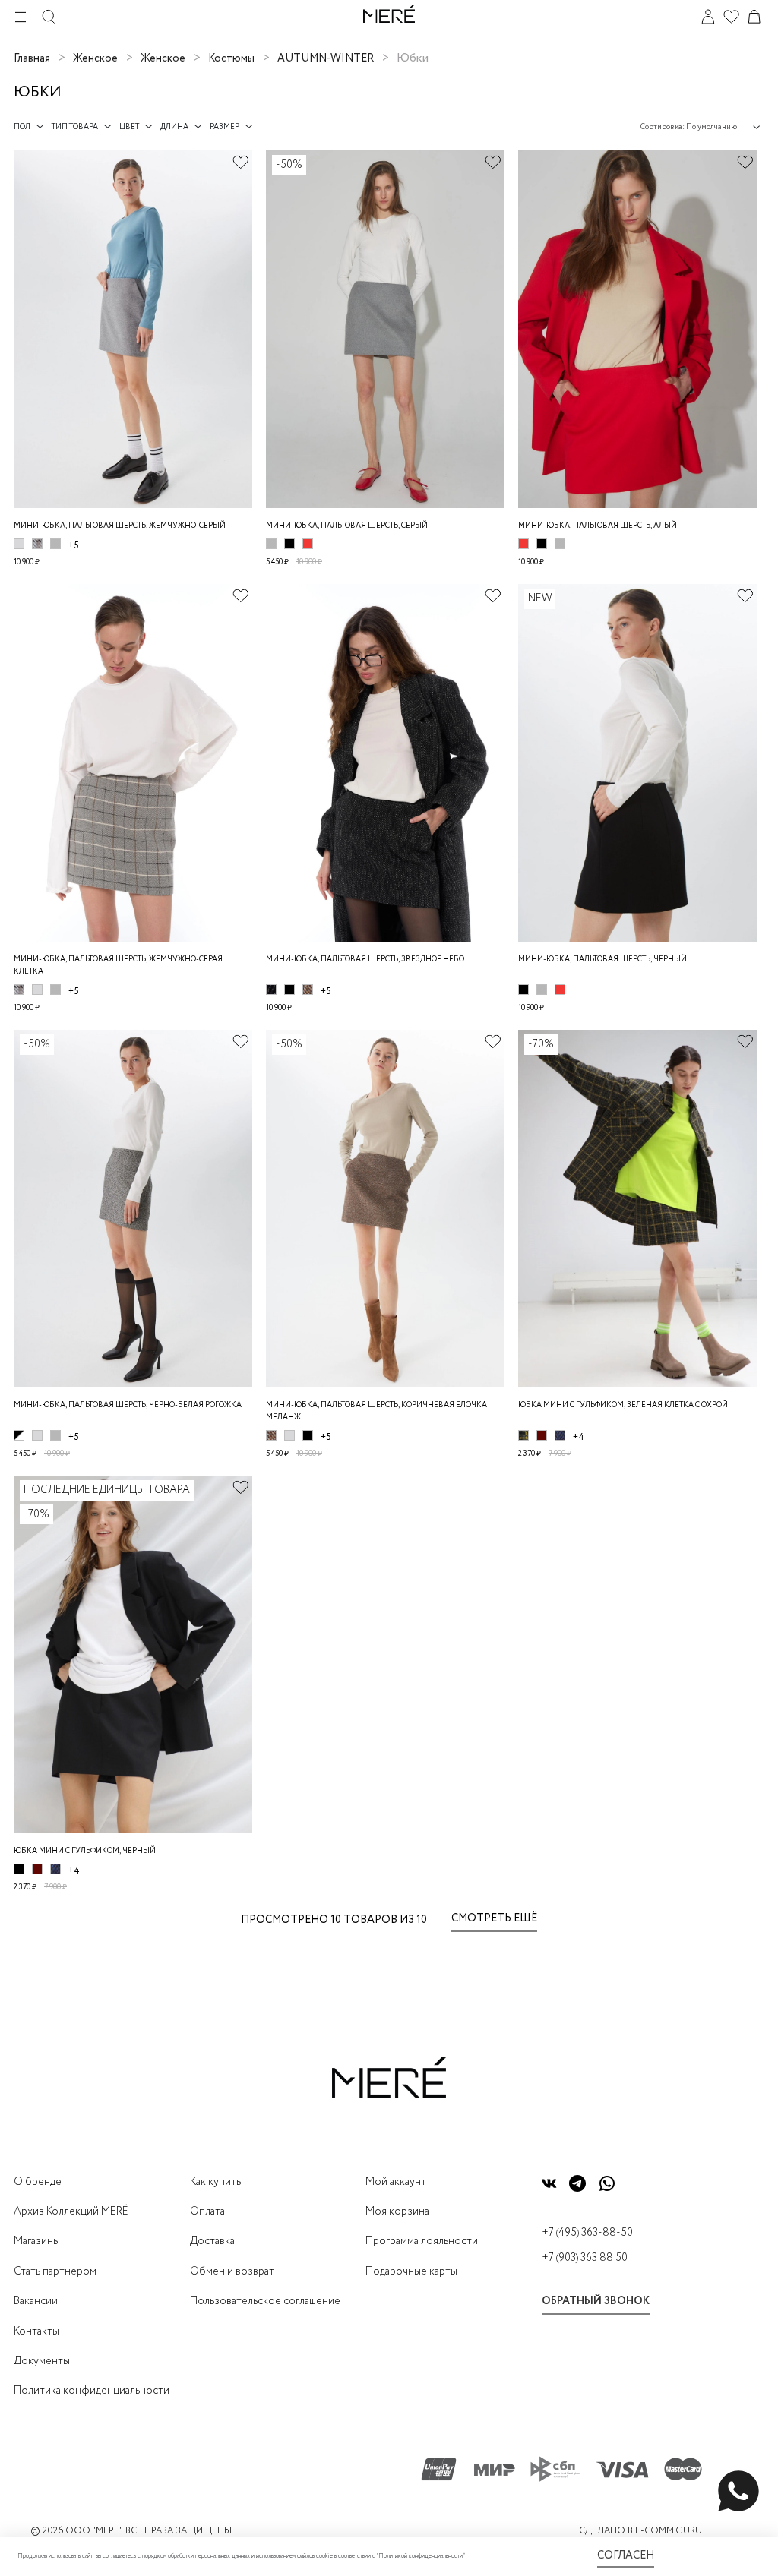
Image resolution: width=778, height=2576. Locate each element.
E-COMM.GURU (669, 2531)
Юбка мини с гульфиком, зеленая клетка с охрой (623, 1405)
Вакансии (36, 2301)
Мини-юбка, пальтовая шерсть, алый (598, 526)
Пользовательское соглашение (265, 2301)
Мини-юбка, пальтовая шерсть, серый (347, 526)
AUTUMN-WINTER (326, 58)
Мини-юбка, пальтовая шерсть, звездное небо (365, 960)
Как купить (215, 2182)
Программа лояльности (422, 2241)
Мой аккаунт (396, 2182)
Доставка (212, 2241)
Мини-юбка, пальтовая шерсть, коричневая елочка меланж (376, 1411)
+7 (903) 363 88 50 (585, 2258)
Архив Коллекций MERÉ (71, 2211)
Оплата (207, 2211)
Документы (42, 2361)
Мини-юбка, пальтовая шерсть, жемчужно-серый (120, 526)
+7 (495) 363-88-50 (587, 2233)
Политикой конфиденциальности (421, 2556)
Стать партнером (55, 2271)
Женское (95, 58)
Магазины (37, 2241)
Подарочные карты (411, 2271)
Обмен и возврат (232, 2271)
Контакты (36, 2331)
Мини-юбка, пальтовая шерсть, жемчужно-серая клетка (118, 966)
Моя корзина (397, 2211)
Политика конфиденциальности (92, 2391)
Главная (32, 58)
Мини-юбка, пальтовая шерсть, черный (602, 960)
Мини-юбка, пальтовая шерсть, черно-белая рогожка (128, 1405)
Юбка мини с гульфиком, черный (85, 1851)
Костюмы (231, 58)
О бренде (38, 2182)
